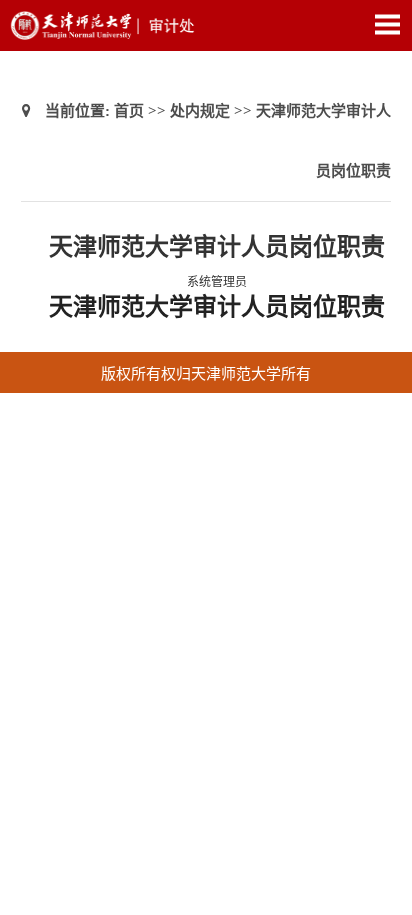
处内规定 (200, 111)
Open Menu (387, 24)
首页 (129, 111)
